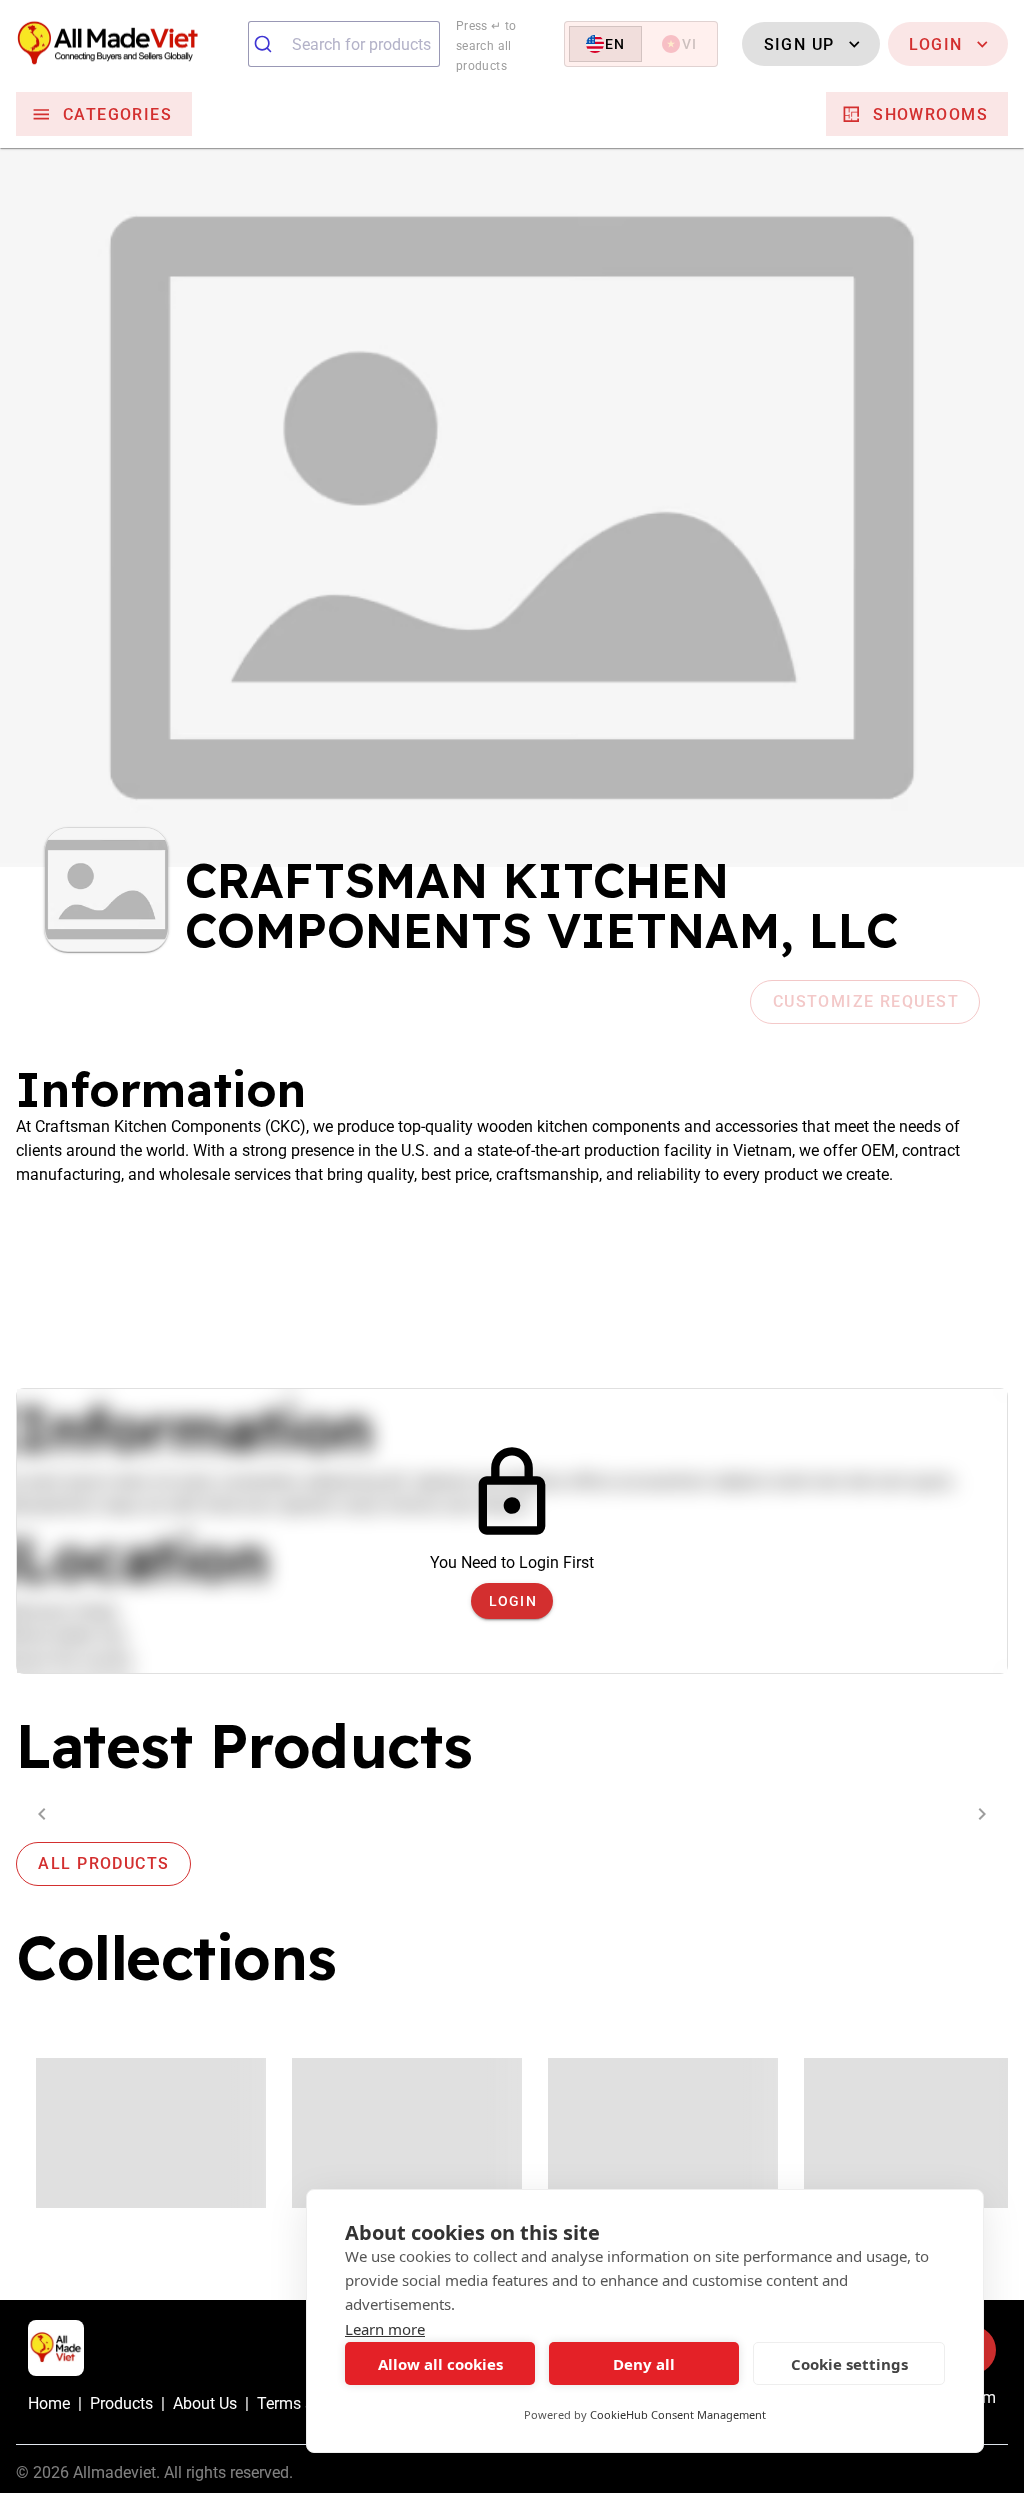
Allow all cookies (440, 2364)
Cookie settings (849, 2364)
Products (121, 2403)
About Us (205, 2403)
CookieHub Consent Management (678, 2414)
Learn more (385, 2329)
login (513, 1601)
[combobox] (344, 44)
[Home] (124, 44)
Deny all (644, 2364)
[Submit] (270, 44)
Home (49, 2403)
